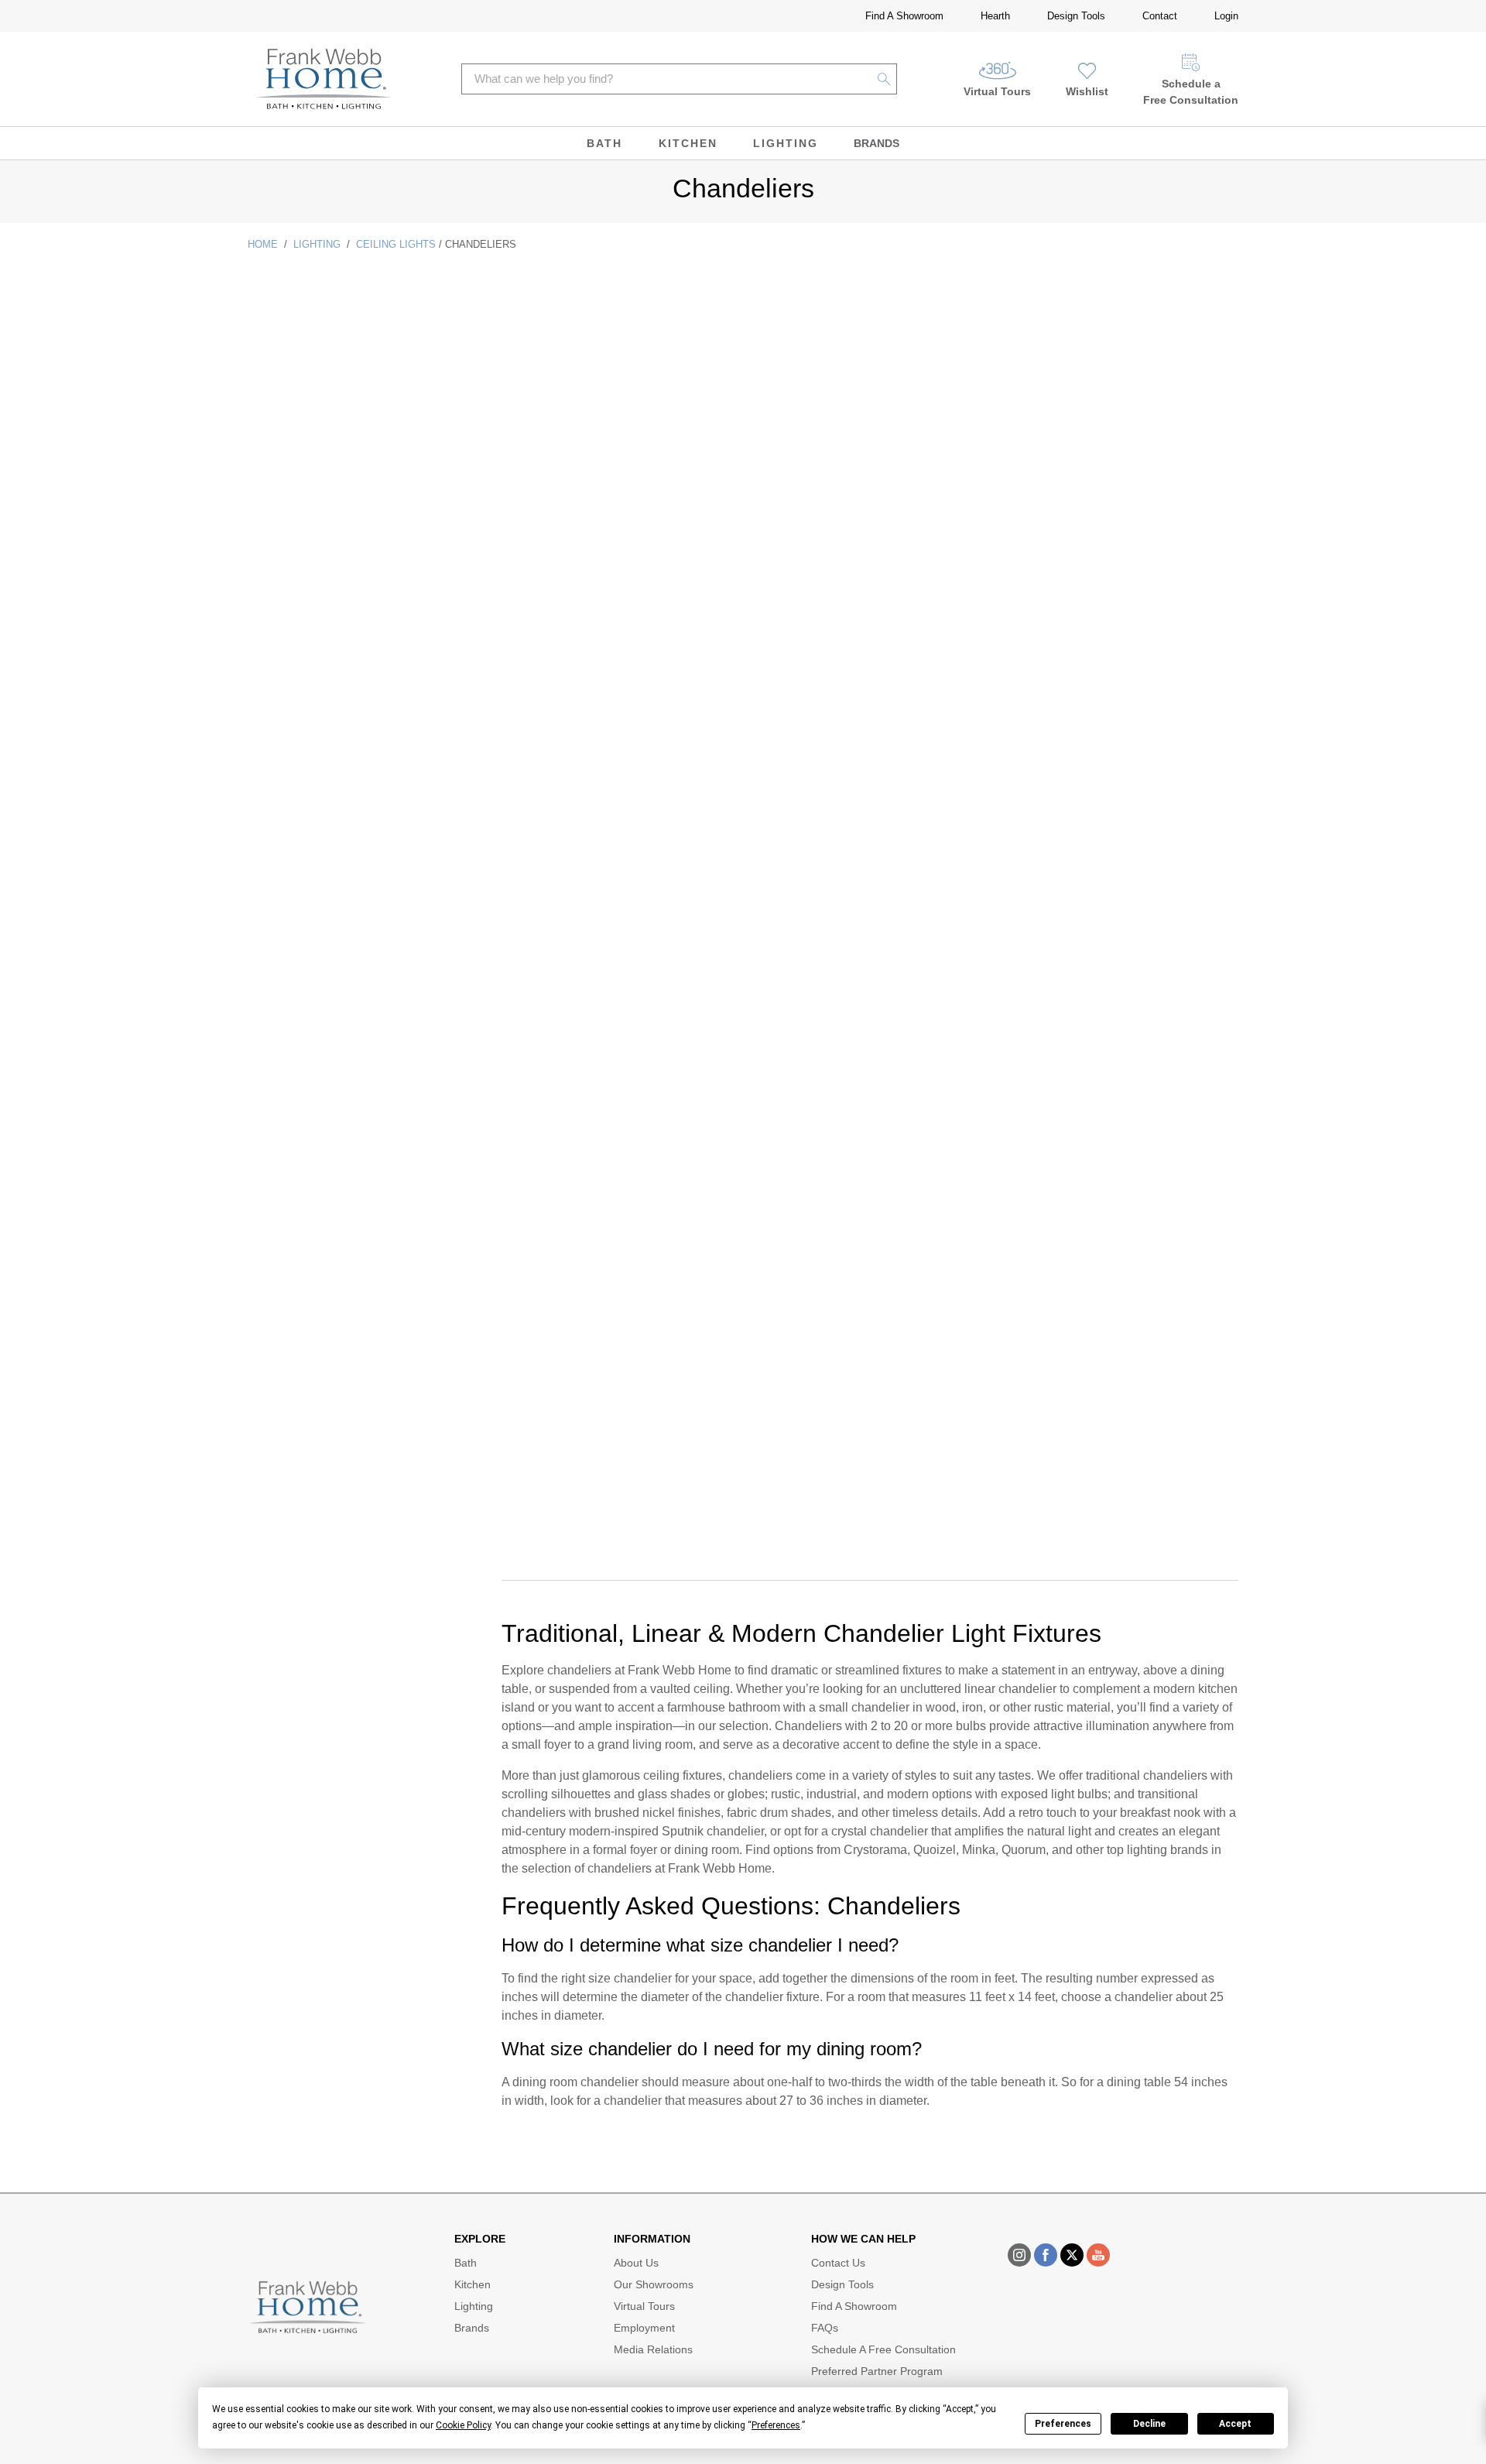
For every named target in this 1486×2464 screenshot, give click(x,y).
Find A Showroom (904, 16)
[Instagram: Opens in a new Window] (1019, 2255)
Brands (877, 143)
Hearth (995, 16)
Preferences (1063, 2424)
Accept (1235, 2424)
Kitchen (688, 143)
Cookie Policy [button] (463, 2425)
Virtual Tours (997, 91)
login (1226, 16)
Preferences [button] (776, 2425)
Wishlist (1087, 91)
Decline (1149, 2424)
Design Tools (1076, 16)
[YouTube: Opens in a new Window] (1098, 2255)
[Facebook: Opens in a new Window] (1046, 2255)
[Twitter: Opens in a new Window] (1072, 2255)
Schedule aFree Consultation (1191, 92)
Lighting (786, 143)
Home (263, 244)
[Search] (884, 79)
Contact (1160, 16)
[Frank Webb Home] (324, 79)
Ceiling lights (396, 244)
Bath (604, 143)
